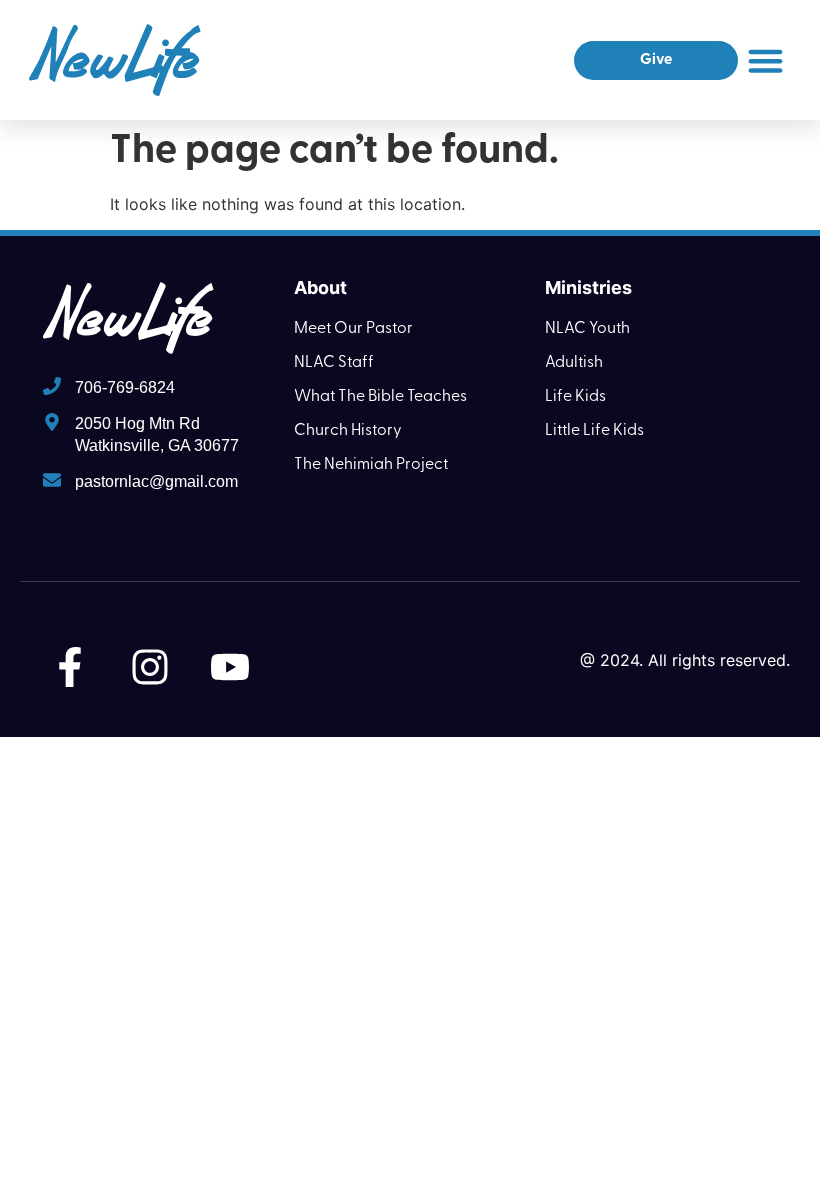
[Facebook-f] (70, 667)
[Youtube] (230, 667)
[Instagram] (150, 667)
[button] (766, 60)
